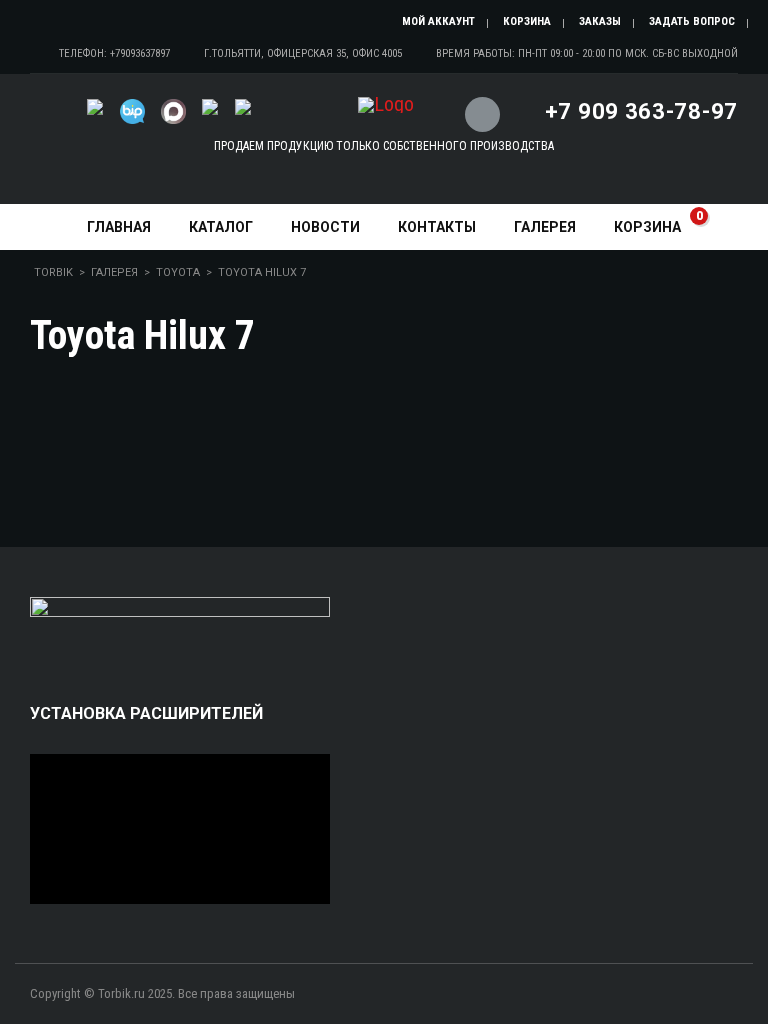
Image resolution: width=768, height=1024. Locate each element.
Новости (325, 227)
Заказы (600, 21)
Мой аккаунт (438, 21)
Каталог (221, 227)
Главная (119, 227)
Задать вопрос (692, 21)
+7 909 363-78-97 (641, 111)
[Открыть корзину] (480, 102)
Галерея (545, 227)
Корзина (527, 21)
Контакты (437, 227)
